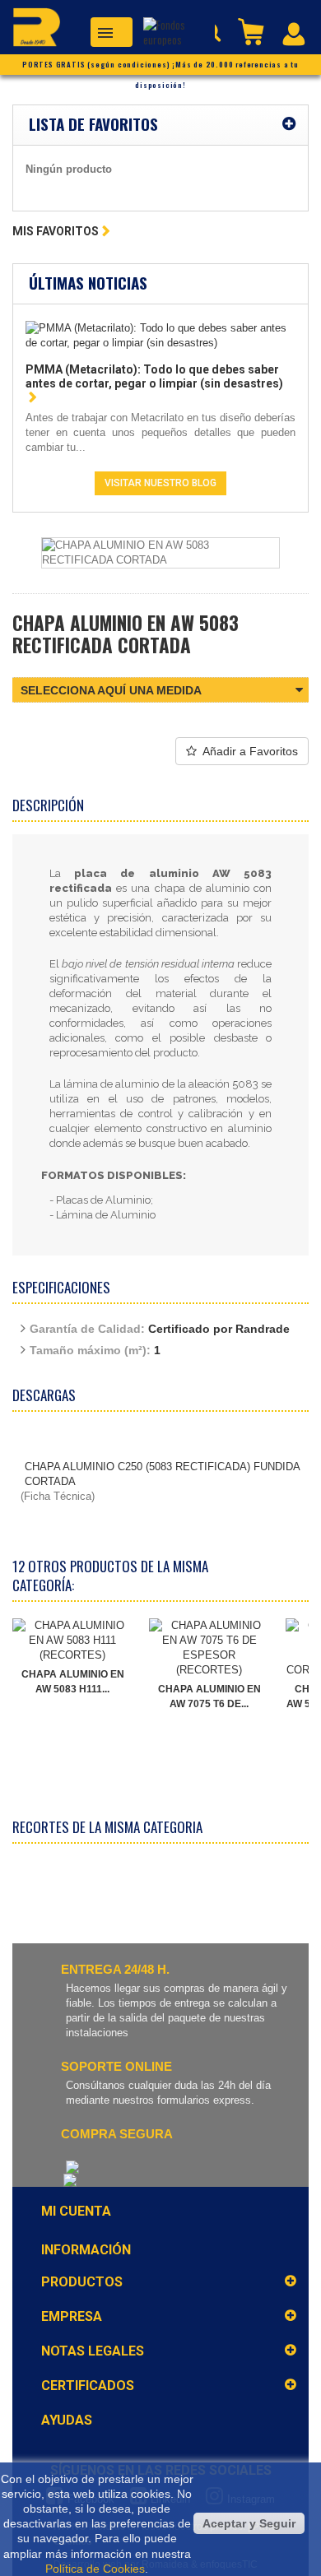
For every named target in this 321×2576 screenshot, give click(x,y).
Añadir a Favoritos (250, 751)
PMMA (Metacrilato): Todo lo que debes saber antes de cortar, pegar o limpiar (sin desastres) (154, 376)
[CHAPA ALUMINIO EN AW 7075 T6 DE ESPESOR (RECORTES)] (209, 1648)
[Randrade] (30, 30)
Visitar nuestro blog (160, 483)
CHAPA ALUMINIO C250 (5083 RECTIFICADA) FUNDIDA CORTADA (162, 1474)
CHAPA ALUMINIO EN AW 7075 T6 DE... (209, 1696)
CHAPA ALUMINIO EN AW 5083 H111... (73, 1682)
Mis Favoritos (56, 231)
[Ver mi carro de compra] (253, 30)
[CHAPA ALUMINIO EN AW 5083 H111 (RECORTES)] (72, 1641)
